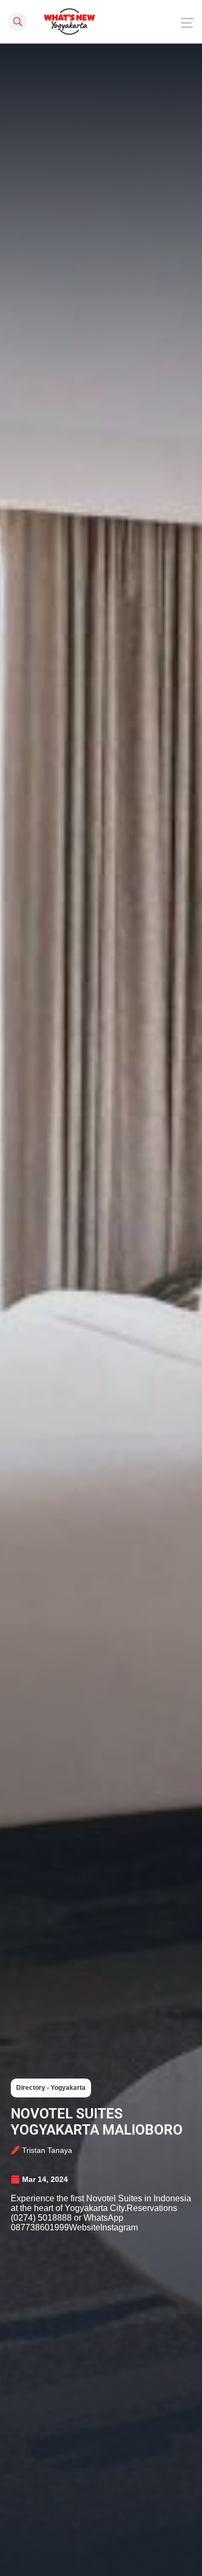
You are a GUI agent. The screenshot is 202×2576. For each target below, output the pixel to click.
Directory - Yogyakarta (51, 2088)
